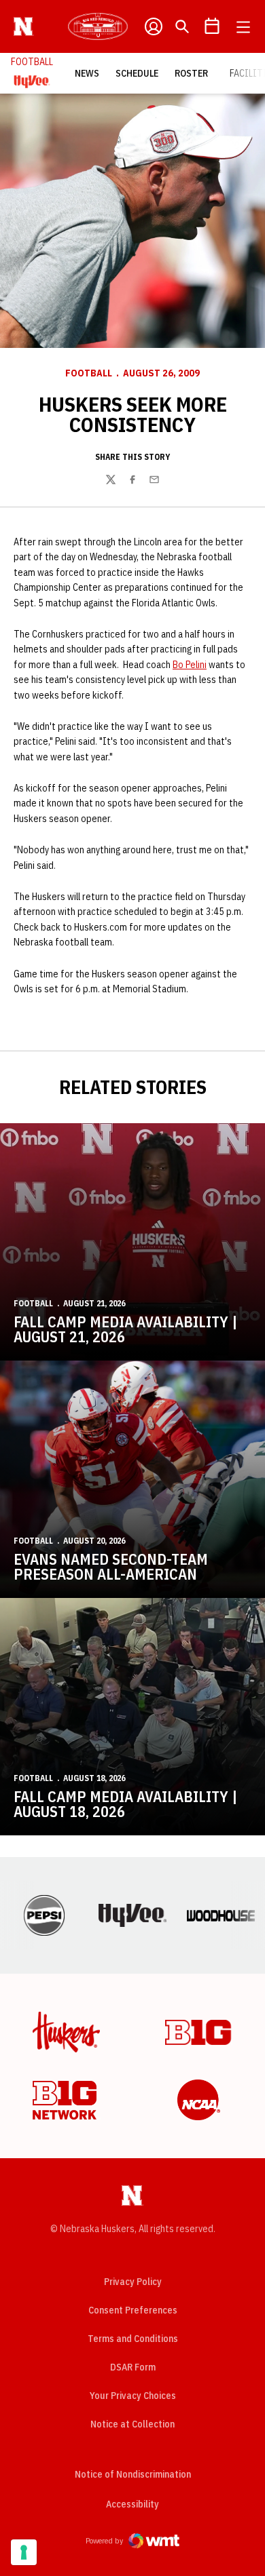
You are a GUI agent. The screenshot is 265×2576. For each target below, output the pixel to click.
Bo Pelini (190, 665)
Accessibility (132, 2504)
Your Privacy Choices (133, 2396)
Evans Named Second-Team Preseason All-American (111, 1566)
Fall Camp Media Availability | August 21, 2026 (125, 1329)
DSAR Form (133, 2367)
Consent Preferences (133, 2310)
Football (89, 373)
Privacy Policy (133, 2282)
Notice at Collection (132, 2424)
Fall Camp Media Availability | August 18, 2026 (125, 1804)
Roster (191, 73)
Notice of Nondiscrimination (133, 2474)
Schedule (137, 73)
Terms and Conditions (133, 2339)
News (87, 73)
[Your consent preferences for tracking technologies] (24, 2552)
